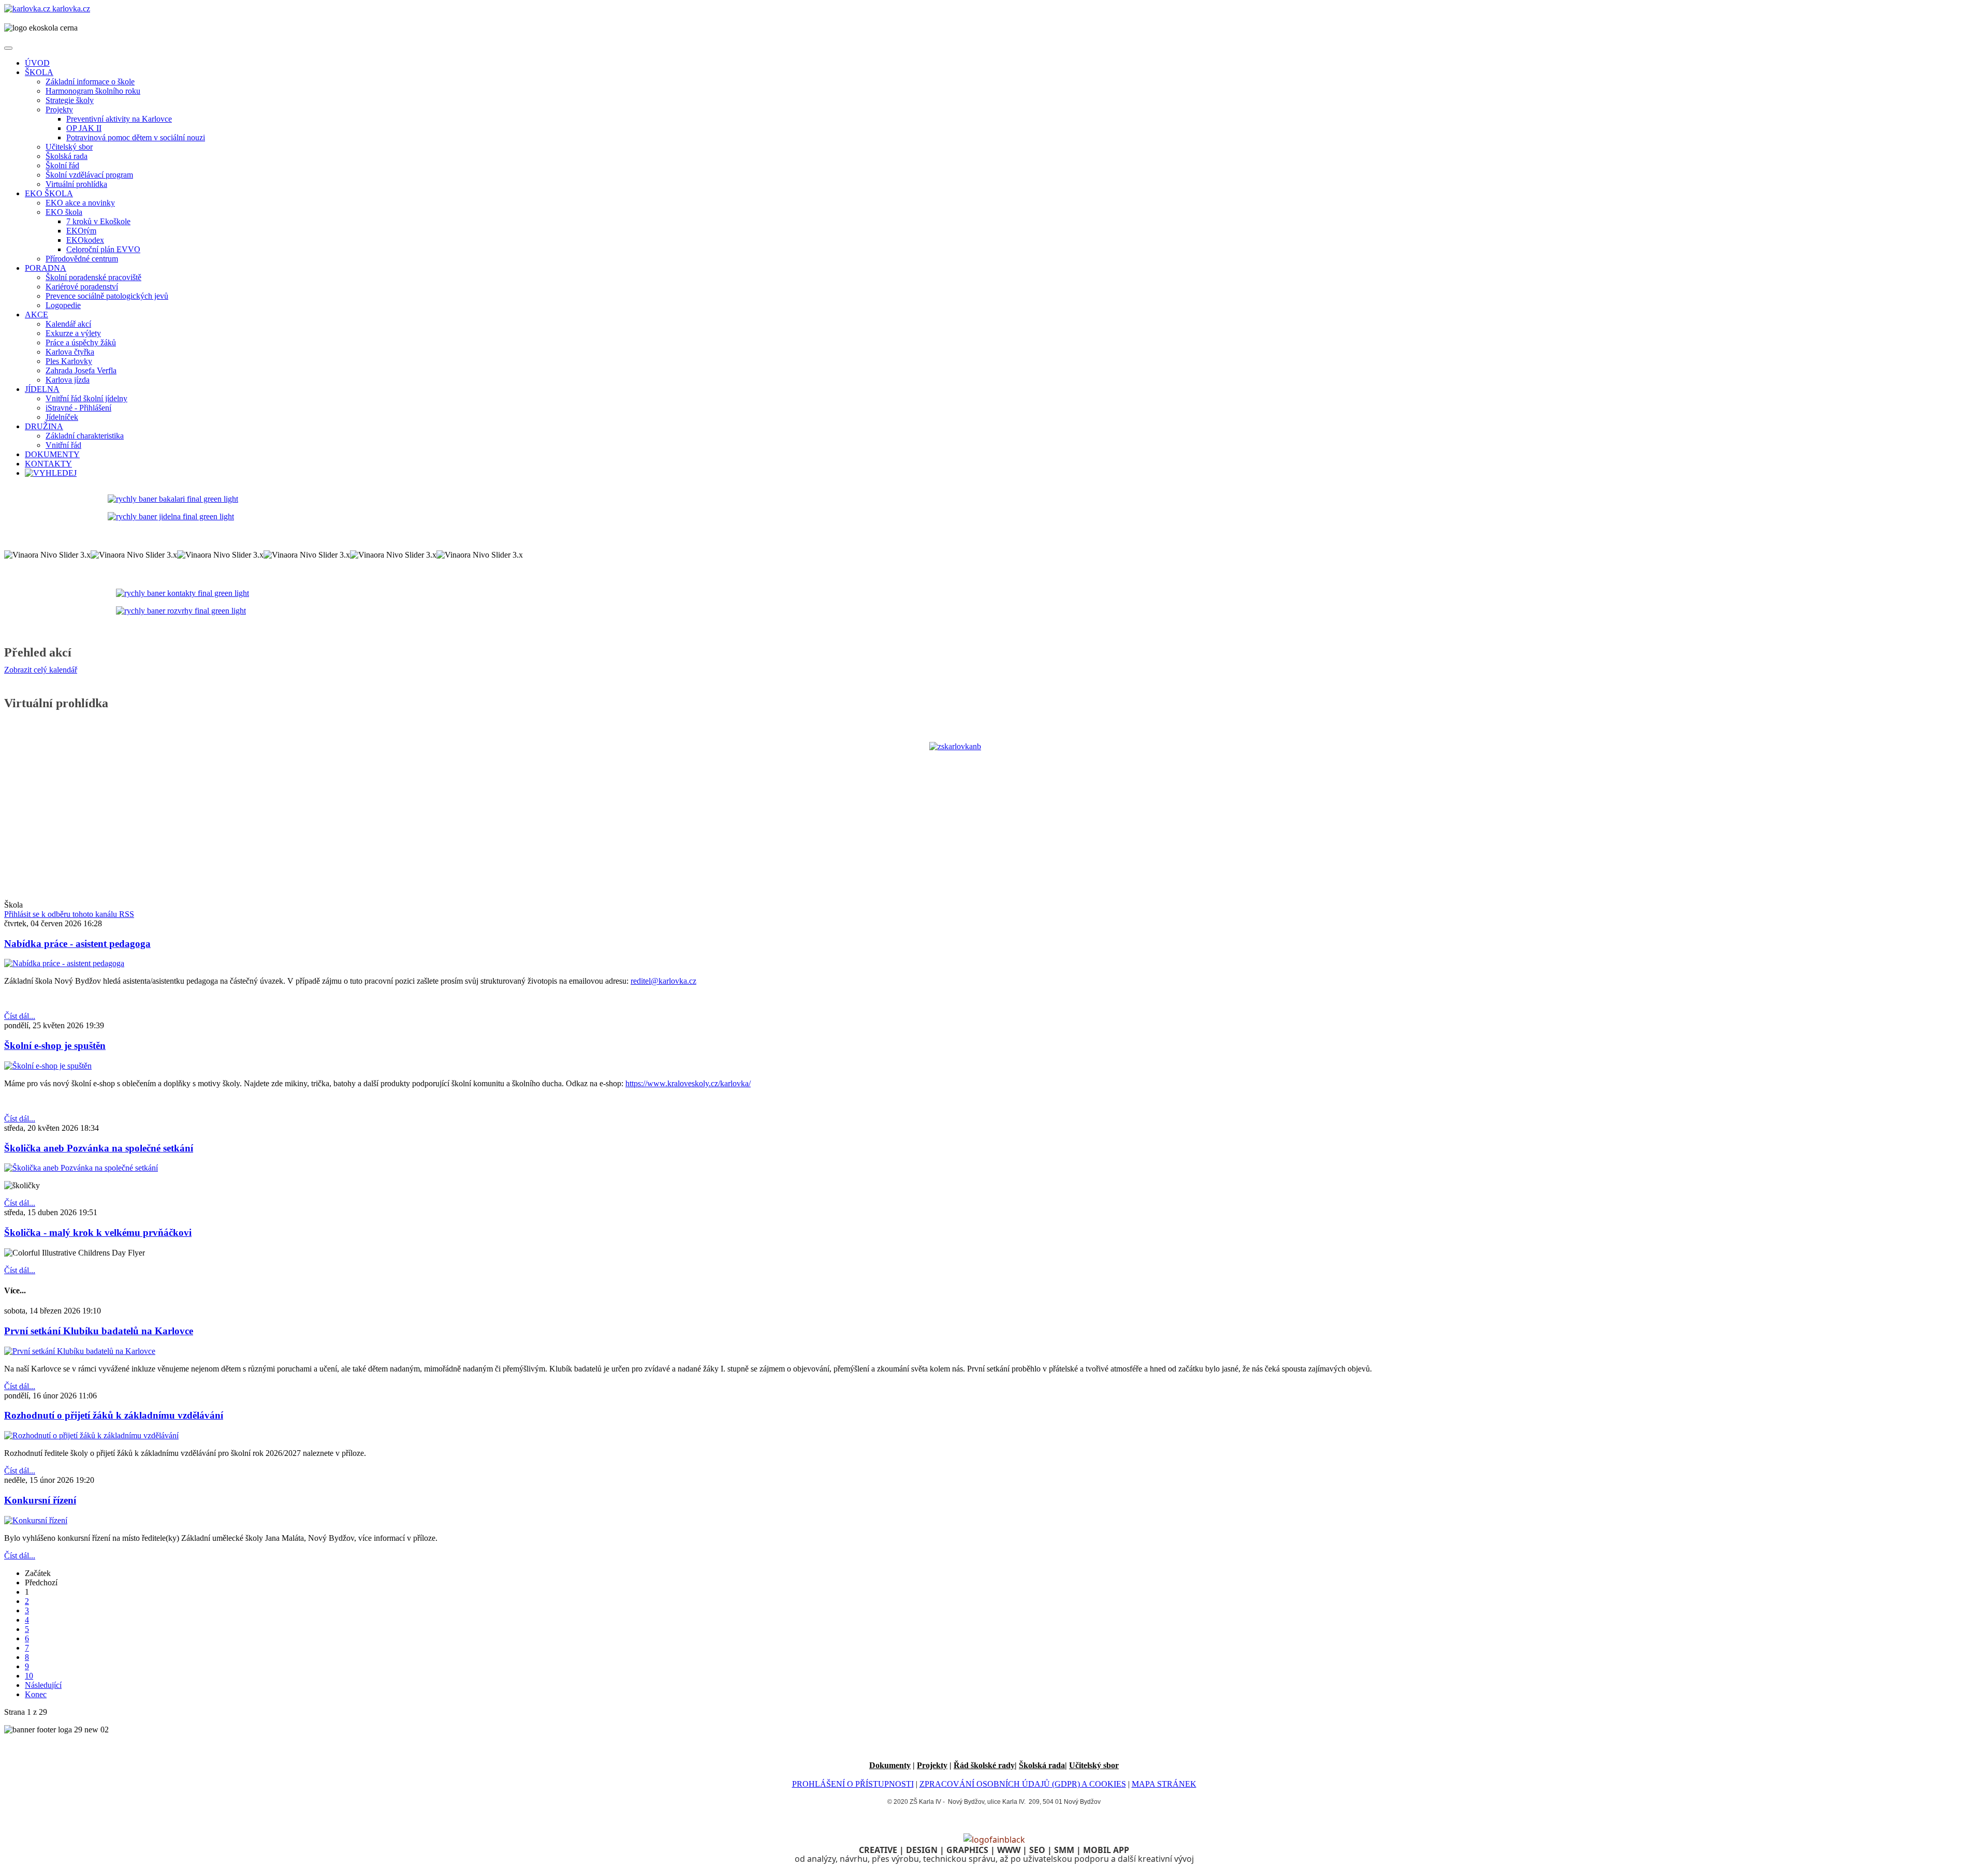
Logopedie (63, 305)
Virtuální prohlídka (76, 184)
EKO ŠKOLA (49, 193)
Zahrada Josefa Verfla (81, 370)
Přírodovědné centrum (82, 259)
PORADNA (46, 268)
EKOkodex (85, 240)
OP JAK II (84, 128)
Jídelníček (62, 417)
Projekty (59, 110)
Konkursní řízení (40, 1500)
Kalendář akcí (68, 324)
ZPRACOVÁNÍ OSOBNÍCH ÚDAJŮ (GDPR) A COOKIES (1023, 1784)
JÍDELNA (42, 389)
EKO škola (64, 212)
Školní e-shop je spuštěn (55, 1046)
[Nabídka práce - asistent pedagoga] (64, 963)
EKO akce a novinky (80, 203)
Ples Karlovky (69, 361)
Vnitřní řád (63, 445)
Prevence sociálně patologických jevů (107, 296)
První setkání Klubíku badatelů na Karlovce (99, 1331)
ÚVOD (37, 63)
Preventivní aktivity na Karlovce (119, 119)
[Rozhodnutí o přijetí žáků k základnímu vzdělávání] (91, 1435)
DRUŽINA (44, 426)
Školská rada (67, 156)
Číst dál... (20, 1016)
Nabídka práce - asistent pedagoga (77, 944)
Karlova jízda (68, 380)
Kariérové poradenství (82, 287)
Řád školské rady (984, 1765)
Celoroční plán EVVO (103, 249)
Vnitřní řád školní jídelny (86, 398)
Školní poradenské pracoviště (93, 277)
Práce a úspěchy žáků (81, 342)
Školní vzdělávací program (89, 175)
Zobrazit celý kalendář (41, 670)
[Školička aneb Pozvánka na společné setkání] (81, 1168)
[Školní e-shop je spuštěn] (48, 1066)
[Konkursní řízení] (36, 1520)
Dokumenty (890, 1765)
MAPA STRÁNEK (1164, 1784)
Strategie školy (70, 100)
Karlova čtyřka (70, 352)
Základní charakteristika (85, 436)
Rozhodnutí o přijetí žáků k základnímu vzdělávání (114, 1415)
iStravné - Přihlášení (78, 408)
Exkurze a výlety (73, 333)
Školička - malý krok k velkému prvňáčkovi (98, 1232)
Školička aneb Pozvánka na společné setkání (99, 1148)
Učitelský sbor (69, 147)
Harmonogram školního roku (93, 91)
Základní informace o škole (90, 82)
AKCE (36, 315)
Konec (36, 1694)
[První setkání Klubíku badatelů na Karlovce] (80, 1351)
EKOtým (81, 231)
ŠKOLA (39, 72)
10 (29, 1676)
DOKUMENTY (52, 454)
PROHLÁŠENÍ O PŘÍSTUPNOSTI (853, 1784)
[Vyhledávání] (51, 473)
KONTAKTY (48, 464)
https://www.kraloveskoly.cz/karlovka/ (688, 1083)
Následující (43, 1685)
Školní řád (62, 165)
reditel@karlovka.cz (663, 981)
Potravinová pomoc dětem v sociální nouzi (136, 137)
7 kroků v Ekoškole (98, 221)
